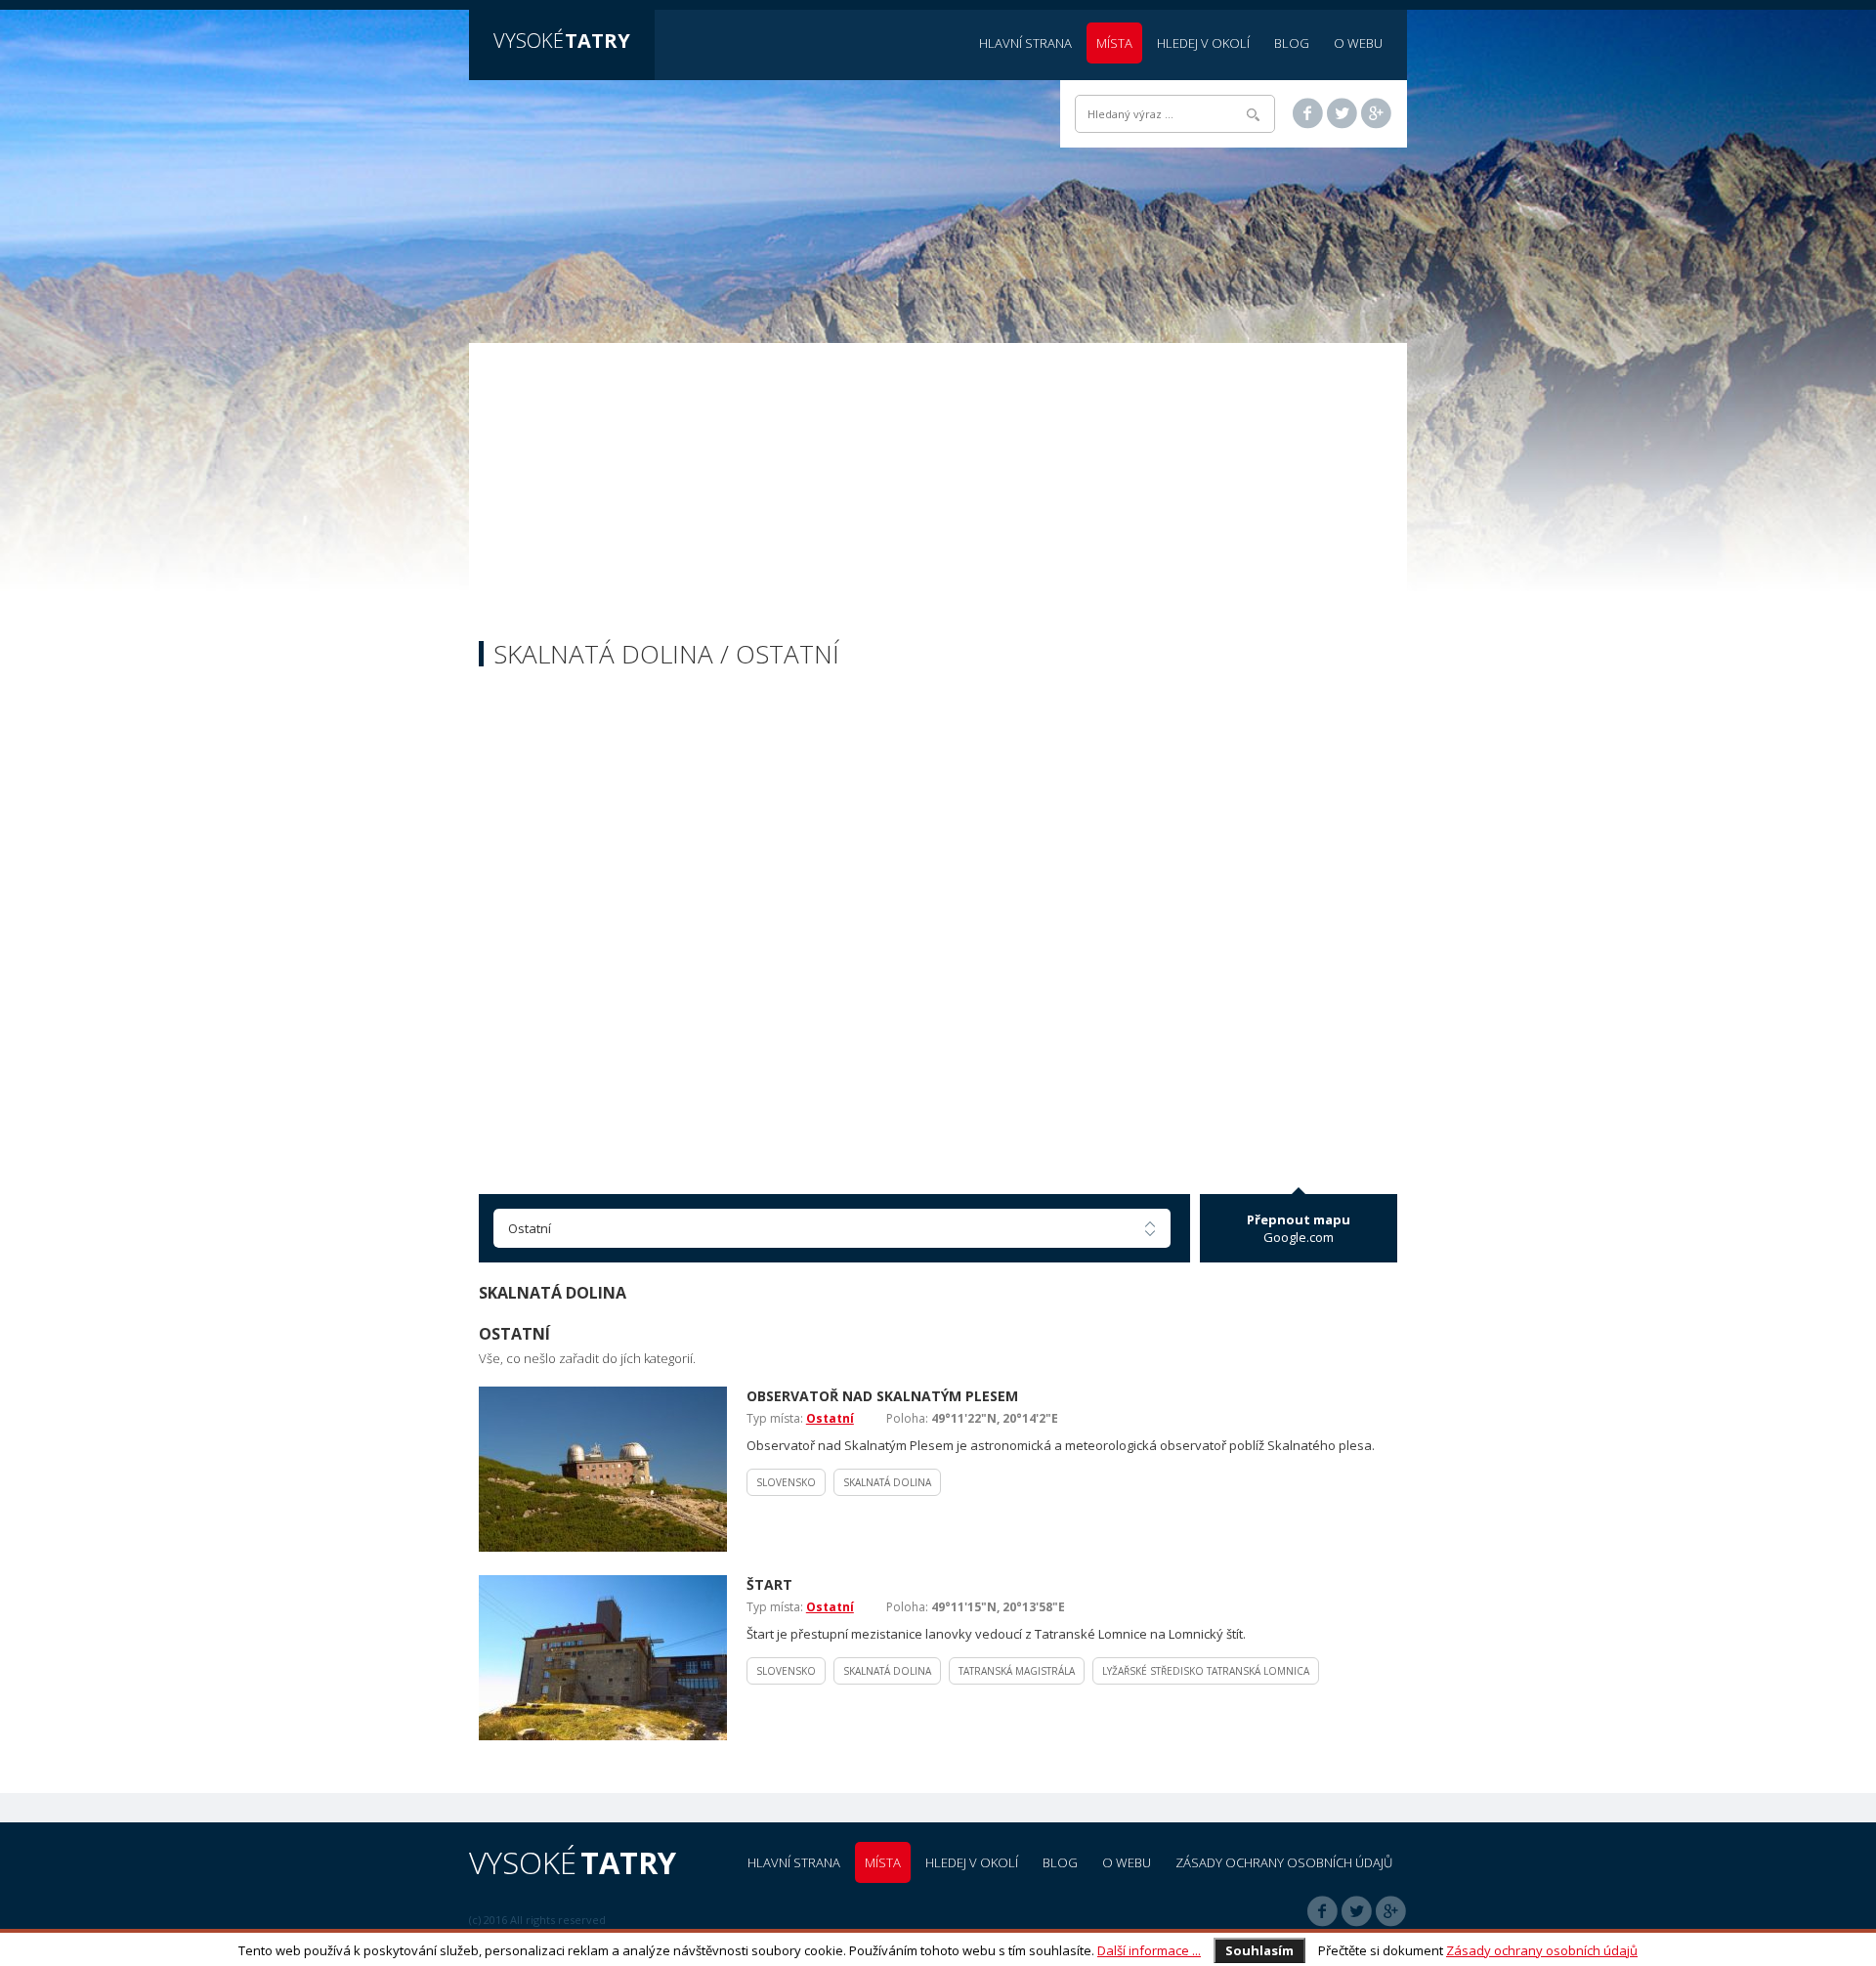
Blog (1292, 43)
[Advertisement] (938, 494)
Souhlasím (1259, 1950)
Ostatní (830, 1418)
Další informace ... (1149, 1950)
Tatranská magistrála (1017, 1671)
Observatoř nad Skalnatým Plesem (882, 1396)
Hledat (1253, 115)
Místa (1114, 43)
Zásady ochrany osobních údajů (1542, 1950)
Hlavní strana (1025, 43)
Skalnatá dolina (887, 1482)
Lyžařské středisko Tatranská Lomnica (1206, 1671)
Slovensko (786, 1482)
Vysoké (562, 41)
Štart (769, 1584)
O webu (1358, 43)
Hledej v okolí (1203, 43)
